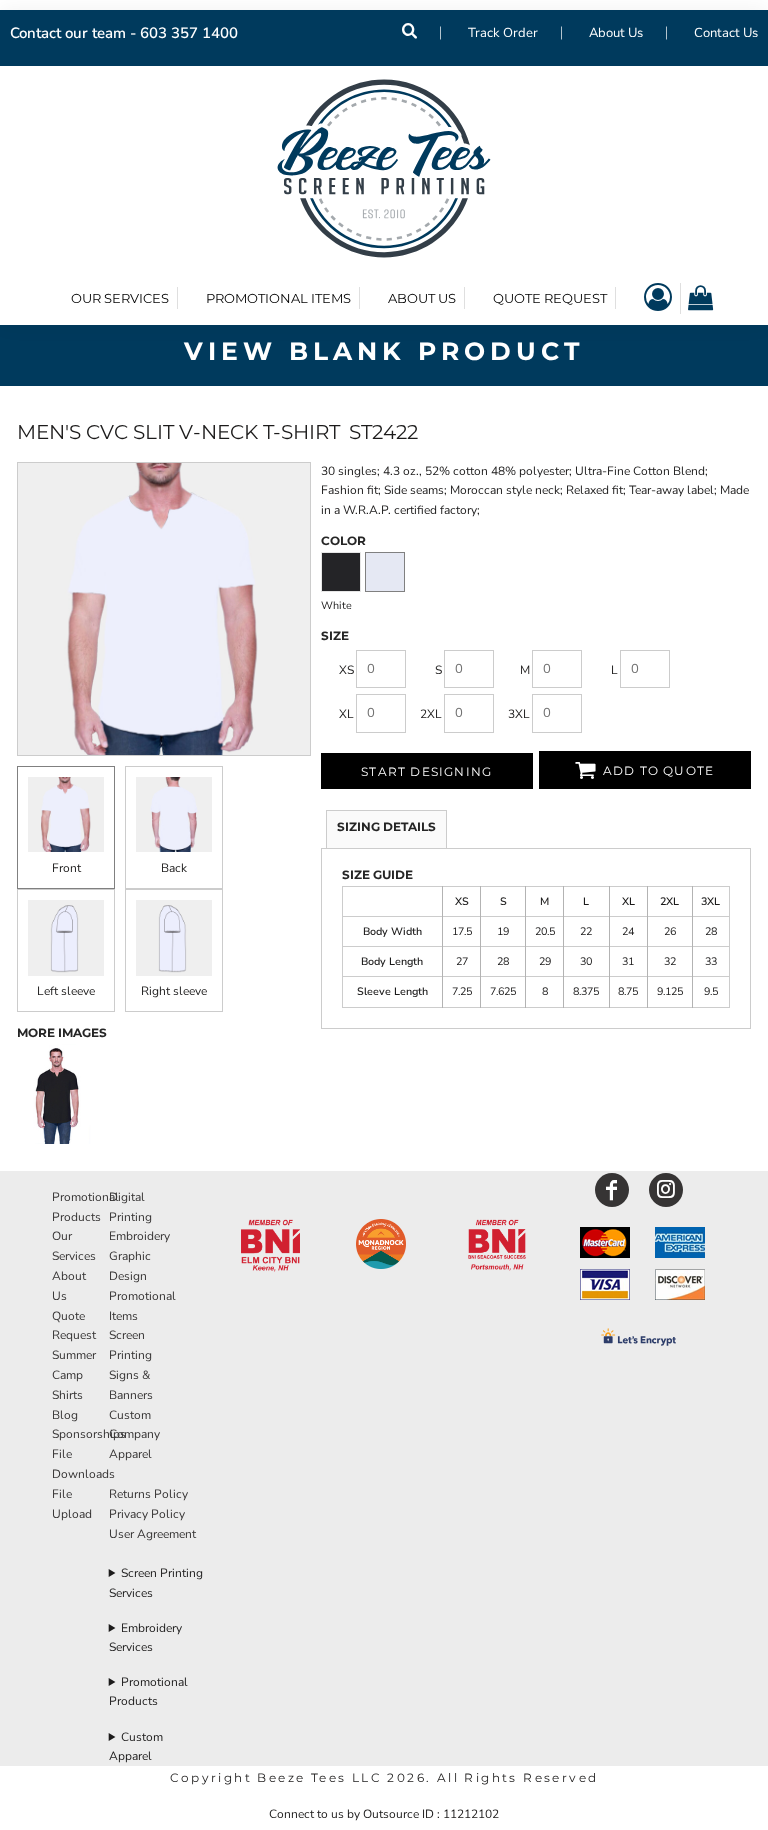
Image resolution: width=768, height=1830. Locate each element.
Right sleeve (174, 991)
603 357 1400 (189, 33)
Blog (65, 1415)
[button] (270, 1246)
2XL (431, 714)
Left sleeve (66, 991)
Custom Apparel (136, 1746)
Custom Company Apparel (134, 1435)
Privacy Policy (147, 1514)
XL (346, 714)
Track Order (503, 33)
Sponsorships (89, 1434)
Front (66, 868)
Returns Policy (148, 1494)
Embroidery (139, 1236)
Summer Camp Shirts (74, 1375)
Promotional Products (149, 1691)
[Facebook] (612, 1190)
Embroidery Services (146, 1637)
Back (174, 868)
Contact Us (726, 33)
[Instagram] (666, 1190)
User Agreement (152, 1534)
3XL (519, 714)
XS (346, 670)
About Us (616, 33)
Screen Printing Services (156, 1582)
